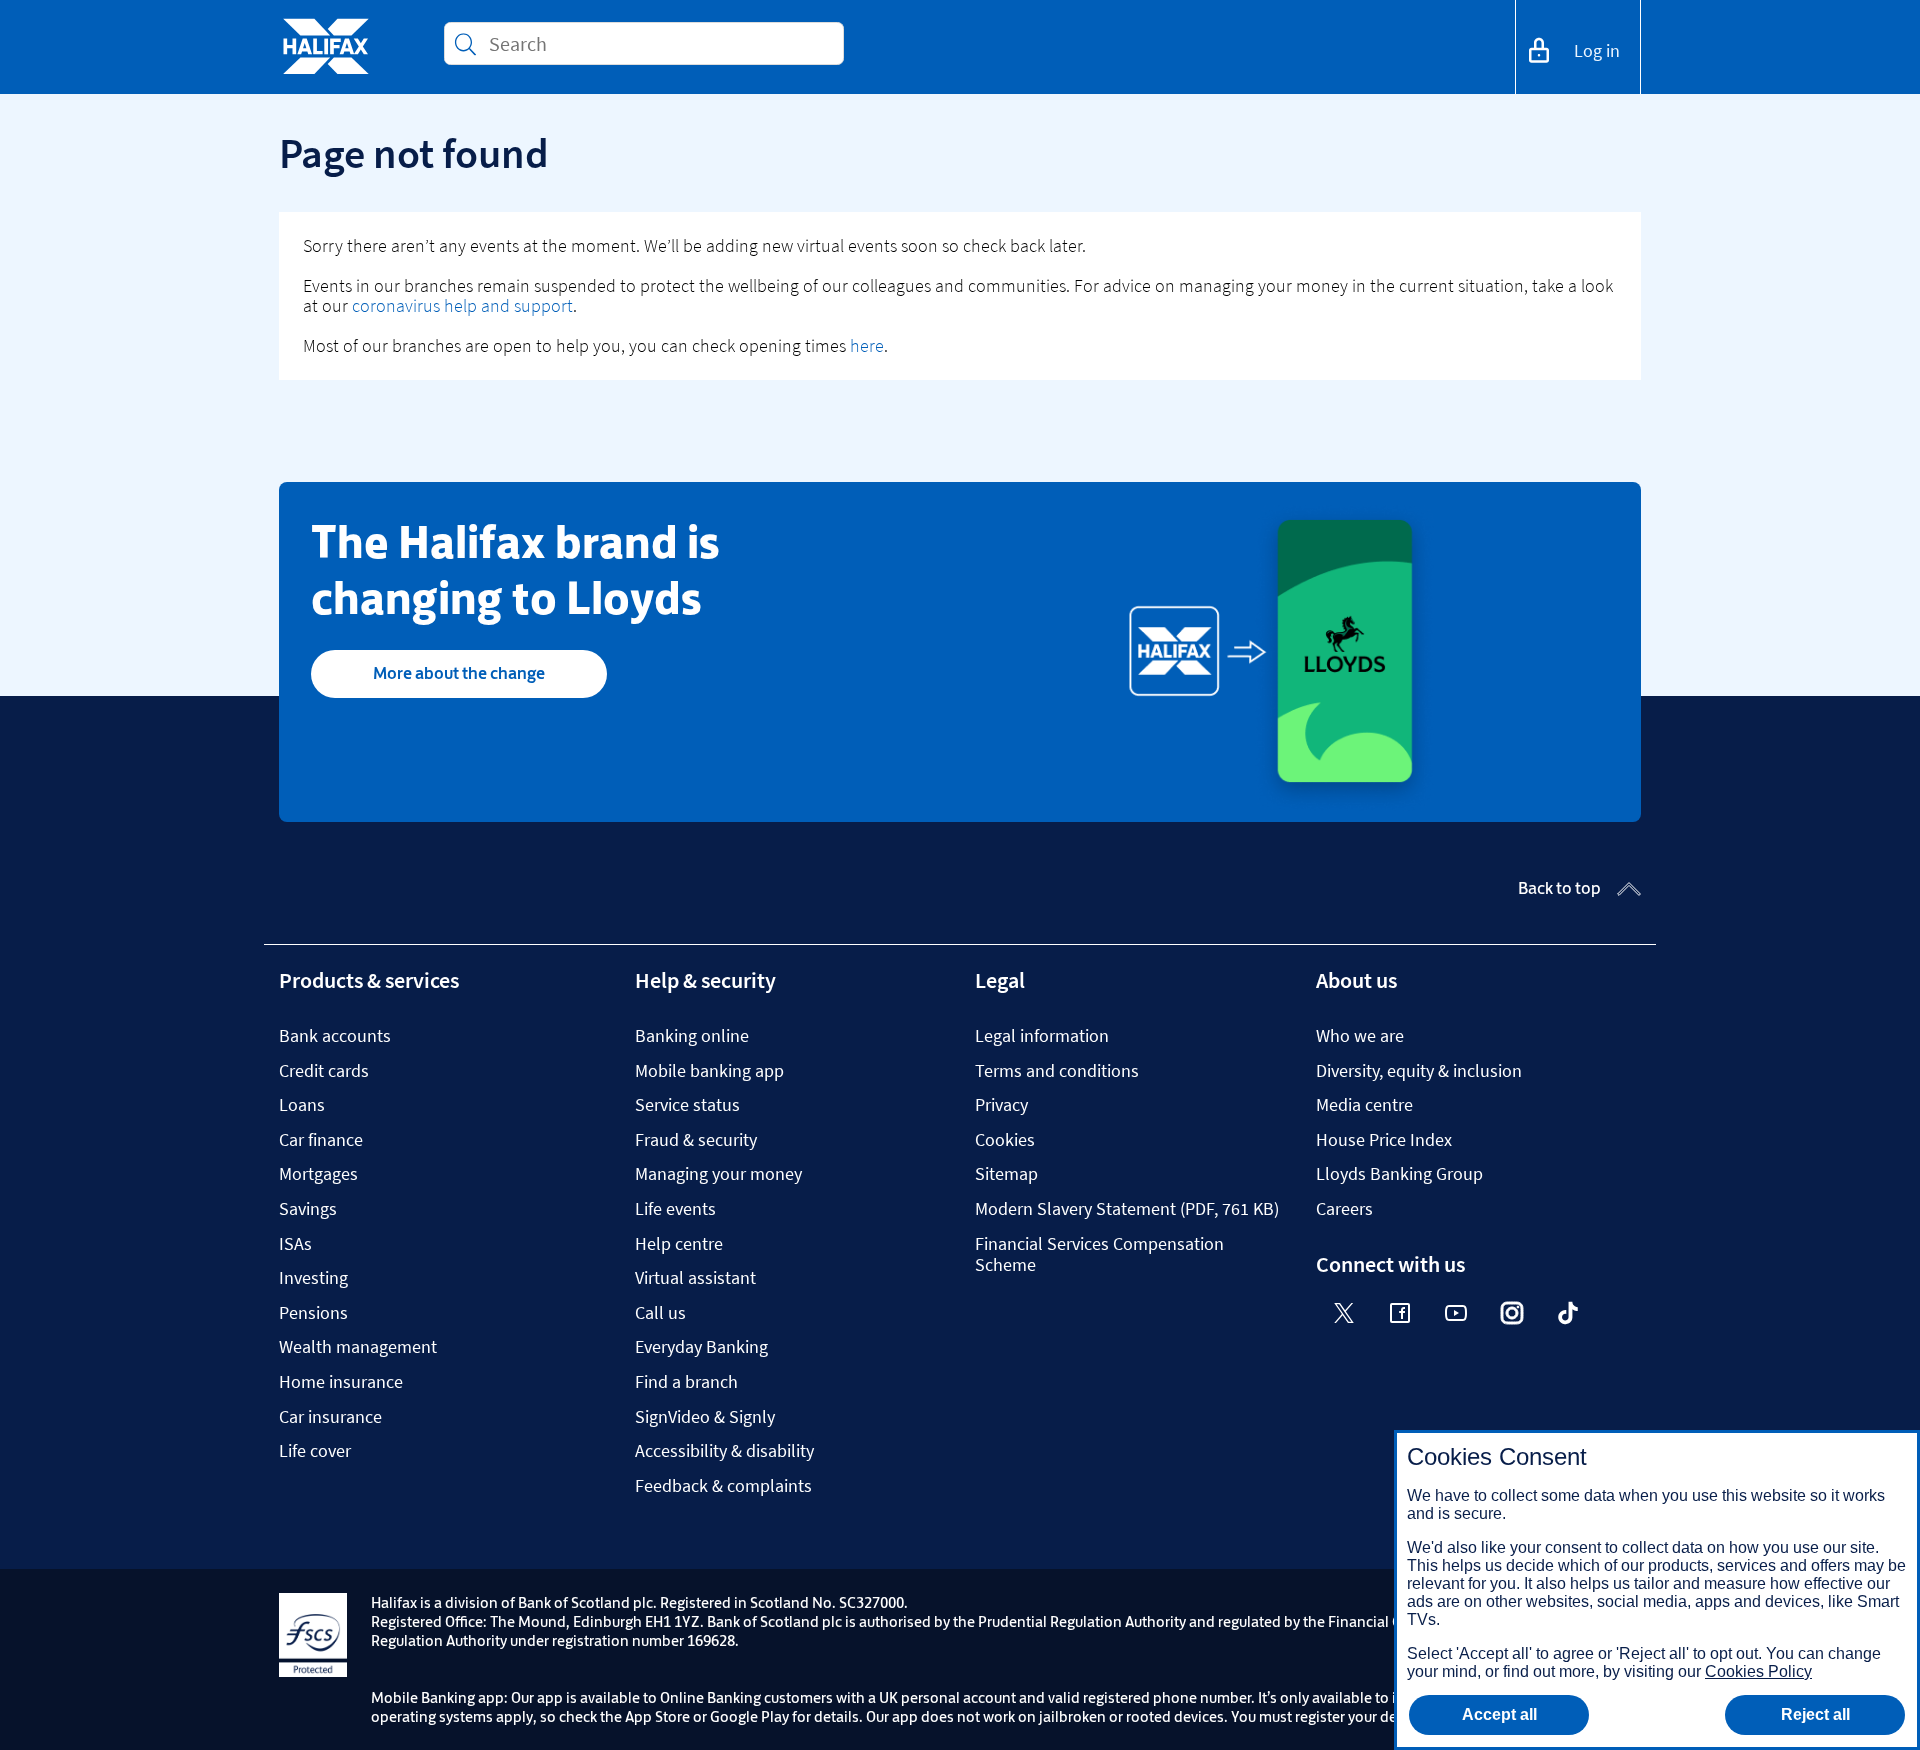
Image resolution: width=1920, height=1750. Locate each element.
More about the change (459, 673)
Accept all (1499, 1714)
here (867, 345)
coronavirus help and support (462, 305)
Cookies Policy (1758, 1671)
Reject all (1815, 1714)
